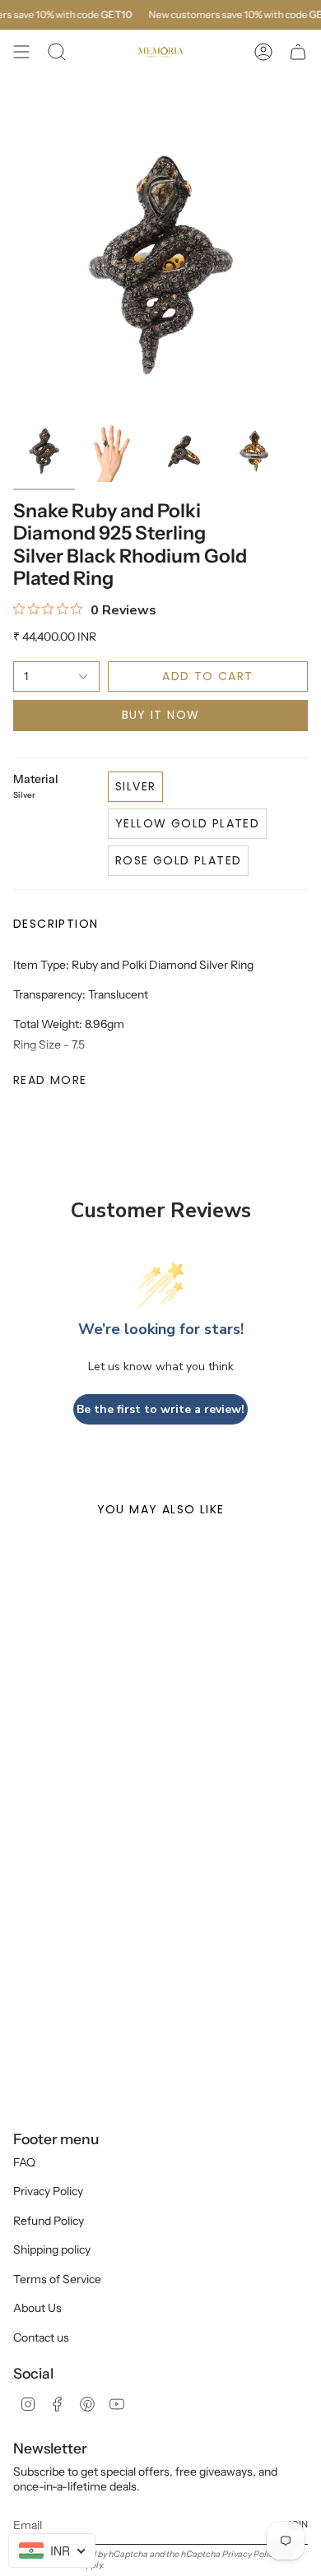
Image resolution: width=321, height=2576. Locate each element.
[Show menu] (21, 52)
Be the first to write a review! (160, 1409)
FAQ (24, 2162)
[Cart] (298, 52)
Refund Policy (49, 2221)
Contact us (41, 2337)
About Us (37, 2308)
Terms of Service (57, 2279)
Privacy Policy (48, 2191)
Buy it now (161, 715)
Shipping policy (52, 2249)
